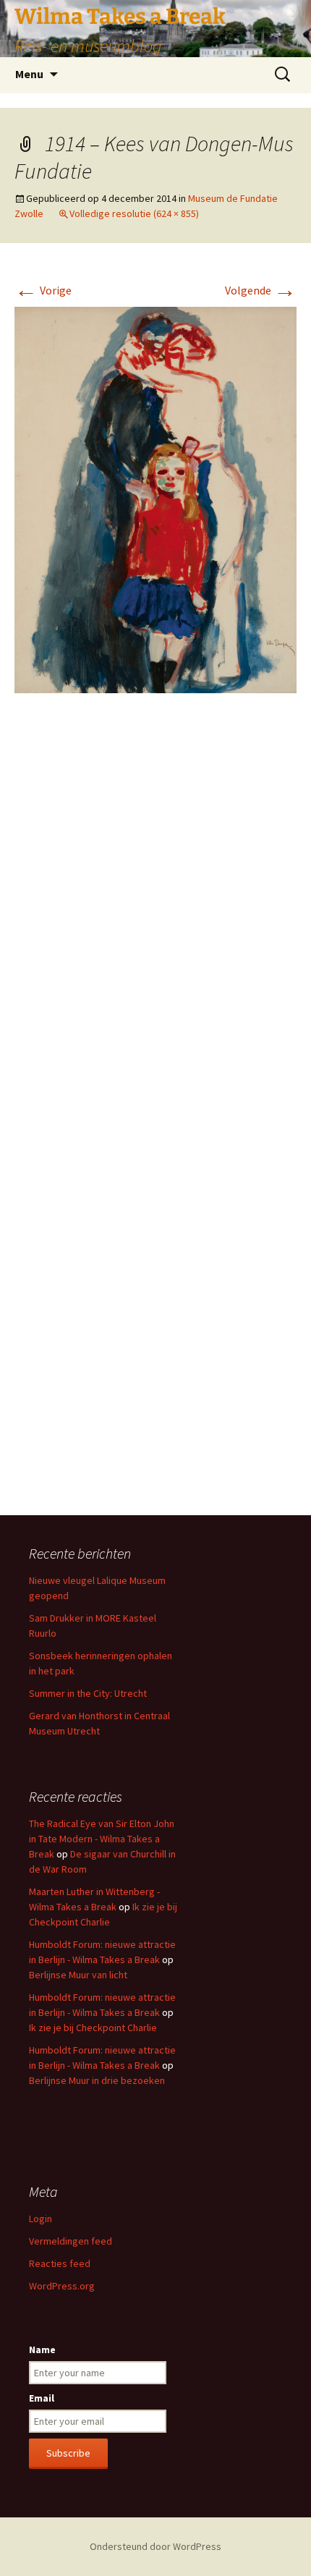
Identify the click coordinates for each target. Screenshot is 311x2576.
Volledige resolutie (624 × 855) (134, 213)
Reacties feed (60, 2263)
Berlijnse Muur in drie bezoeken (97, 2080)
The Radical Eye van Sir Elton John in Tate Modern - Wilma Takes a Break (102, 1839)
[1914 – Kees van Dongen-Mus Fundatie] (155, 499)
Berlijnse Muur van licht (78, 1975)
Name (42, 2350)
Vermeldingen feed (71, 2241)
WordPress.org (62, 2286)
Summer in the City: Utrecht (88, 1693)
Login (41, 2219)
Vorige (43, 290)
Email (42, 2398)
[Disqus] (155, 920)
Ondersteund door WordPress (155, 2546)
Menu (29, 74)
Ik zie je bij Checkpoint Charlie (93, 2028)
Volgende (261, 290)
